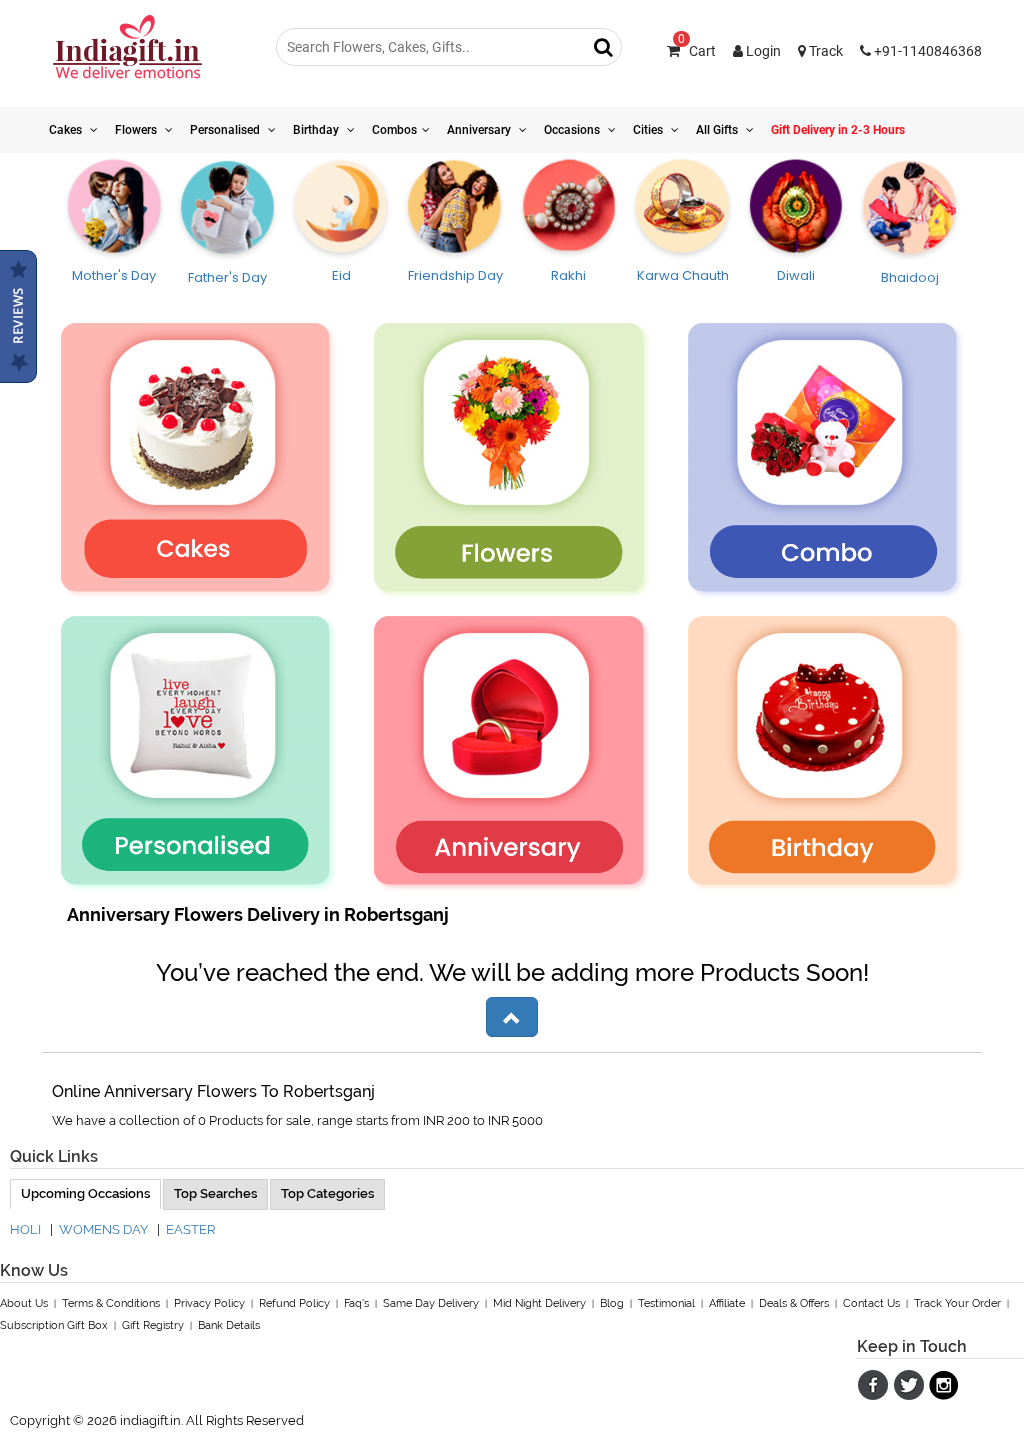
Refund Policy (294, 1303)
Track (824, 51)
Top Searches (215, 1193)
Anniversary (480, 130)
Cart (697, 51)
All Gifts (718, 130)
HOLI (25, 1229)
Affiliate (727, 1303)
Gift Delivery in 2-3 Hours (838, 130)
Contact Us (871, 1303)
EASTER (190, 1229)
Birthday (317, 130)
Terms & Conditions (111, 1303)
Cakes (67, 130)
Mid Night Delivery (539, 1303)
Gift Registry (153, 1325)
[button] (512, 1017)
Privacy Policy (209, 1303)
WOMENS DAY (103, 1229)
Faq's (356, 1303)
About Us (24, 1303)
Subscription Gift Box (54, 1325)
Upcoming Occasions (85, 1193)
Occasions (573, 130)
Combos (394, 130)
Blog (612, 1303)
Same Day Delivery (431, 1303)
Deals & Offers (794, 1303)
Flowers (137, 130)
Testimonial (666, 1303)
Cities (649, 130)
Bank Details (229, 1325)
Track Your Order (957, 1303)
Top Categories (327, 1193)
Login (762, 51)
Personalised (226, 130)
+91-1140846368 (926, 51)
